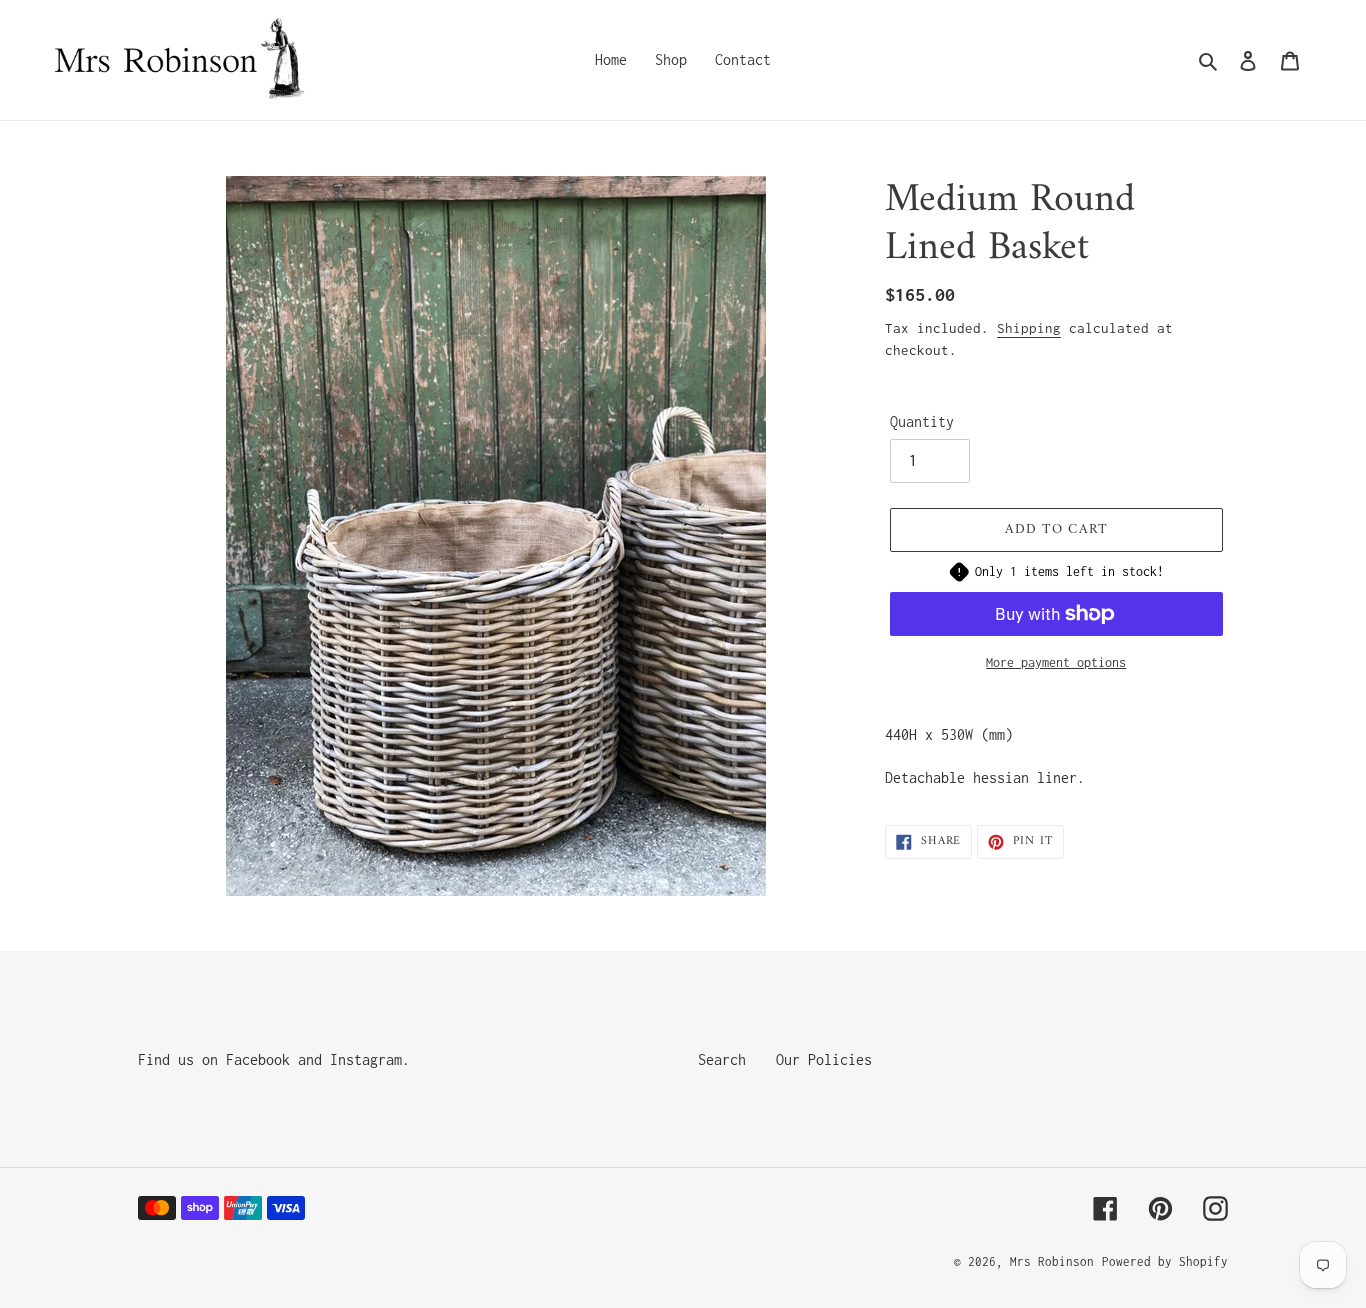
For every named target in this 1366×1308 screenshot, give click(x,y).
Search (722, 1059)
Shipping (1029, 328)
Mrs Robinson (1052, 1261)
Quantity (922, 421)
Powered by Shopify (1165, 1261)
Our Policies (824, 1059)
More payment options (1056, 662)
